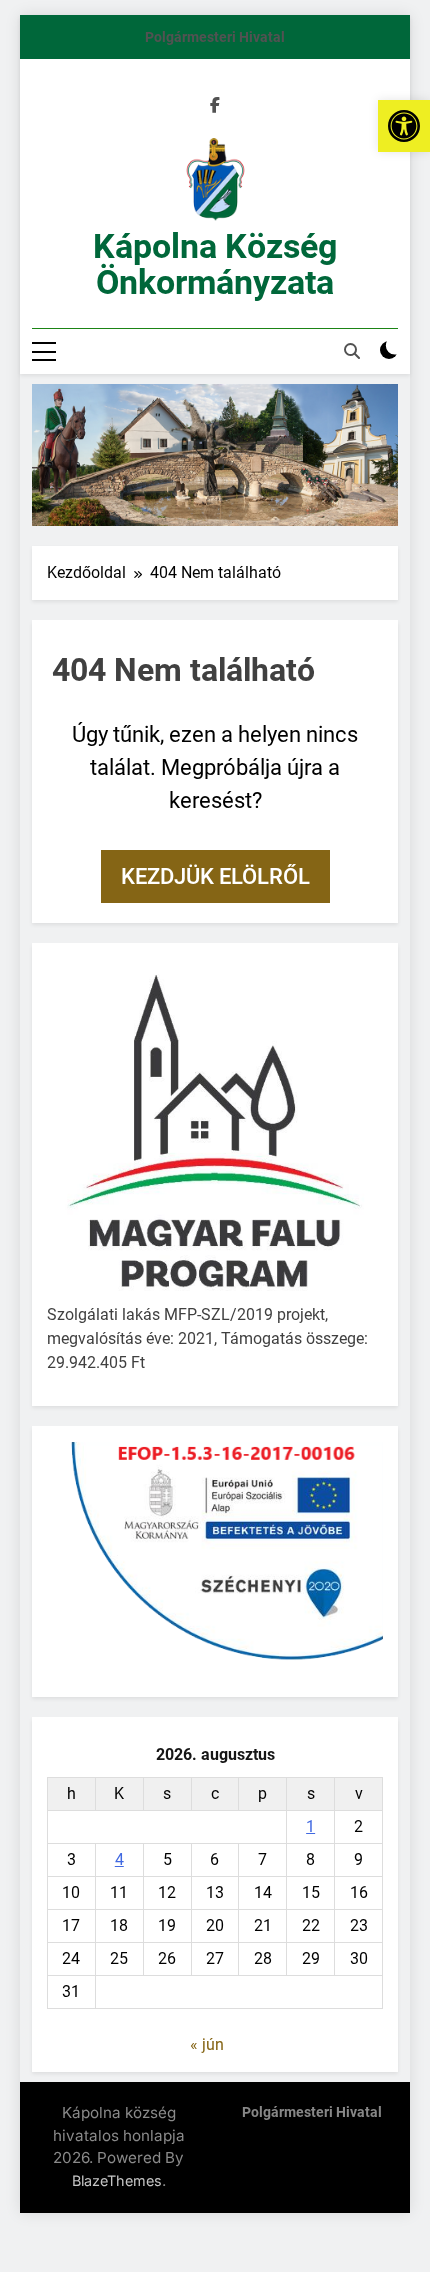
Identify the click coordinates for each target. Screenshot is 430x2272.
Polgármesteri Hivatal (215, 37)
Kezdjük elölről (215, 876)
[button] (404, 126)
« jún (207, 2044)
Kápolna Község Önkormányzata (215, 264)
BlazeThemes (117, 2180)
